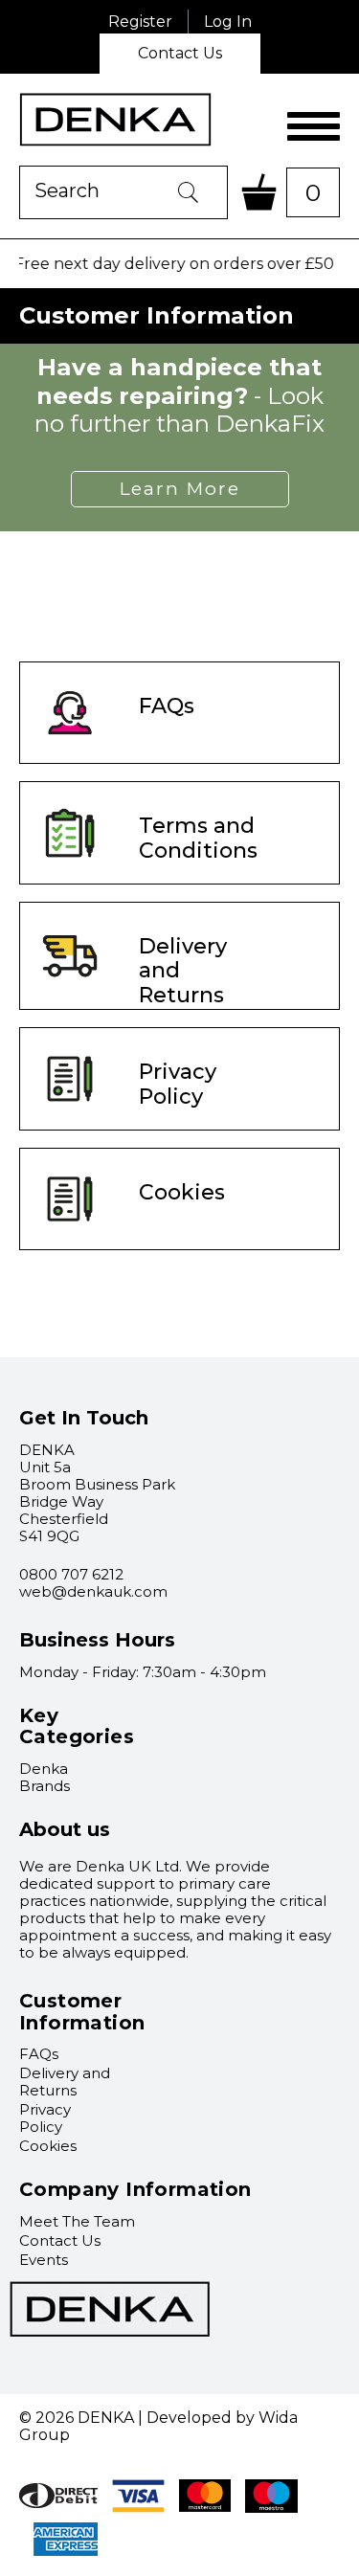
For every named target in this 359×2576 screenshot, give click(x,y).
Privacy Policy (45, 2118)
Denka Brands (45, 1777)
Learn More (180, 489)
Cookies (48, 2146)
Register (140, 22)
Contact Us (180, 53)
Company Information (135, 2189)
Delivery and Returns (65, 2082)
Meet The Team (77, 2221)
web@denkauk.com (93, 1591)
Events (44, 2260)
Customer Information (82, 2012)
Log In (228, 22)
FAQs (39, 2054)
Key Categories (77, 1726)
